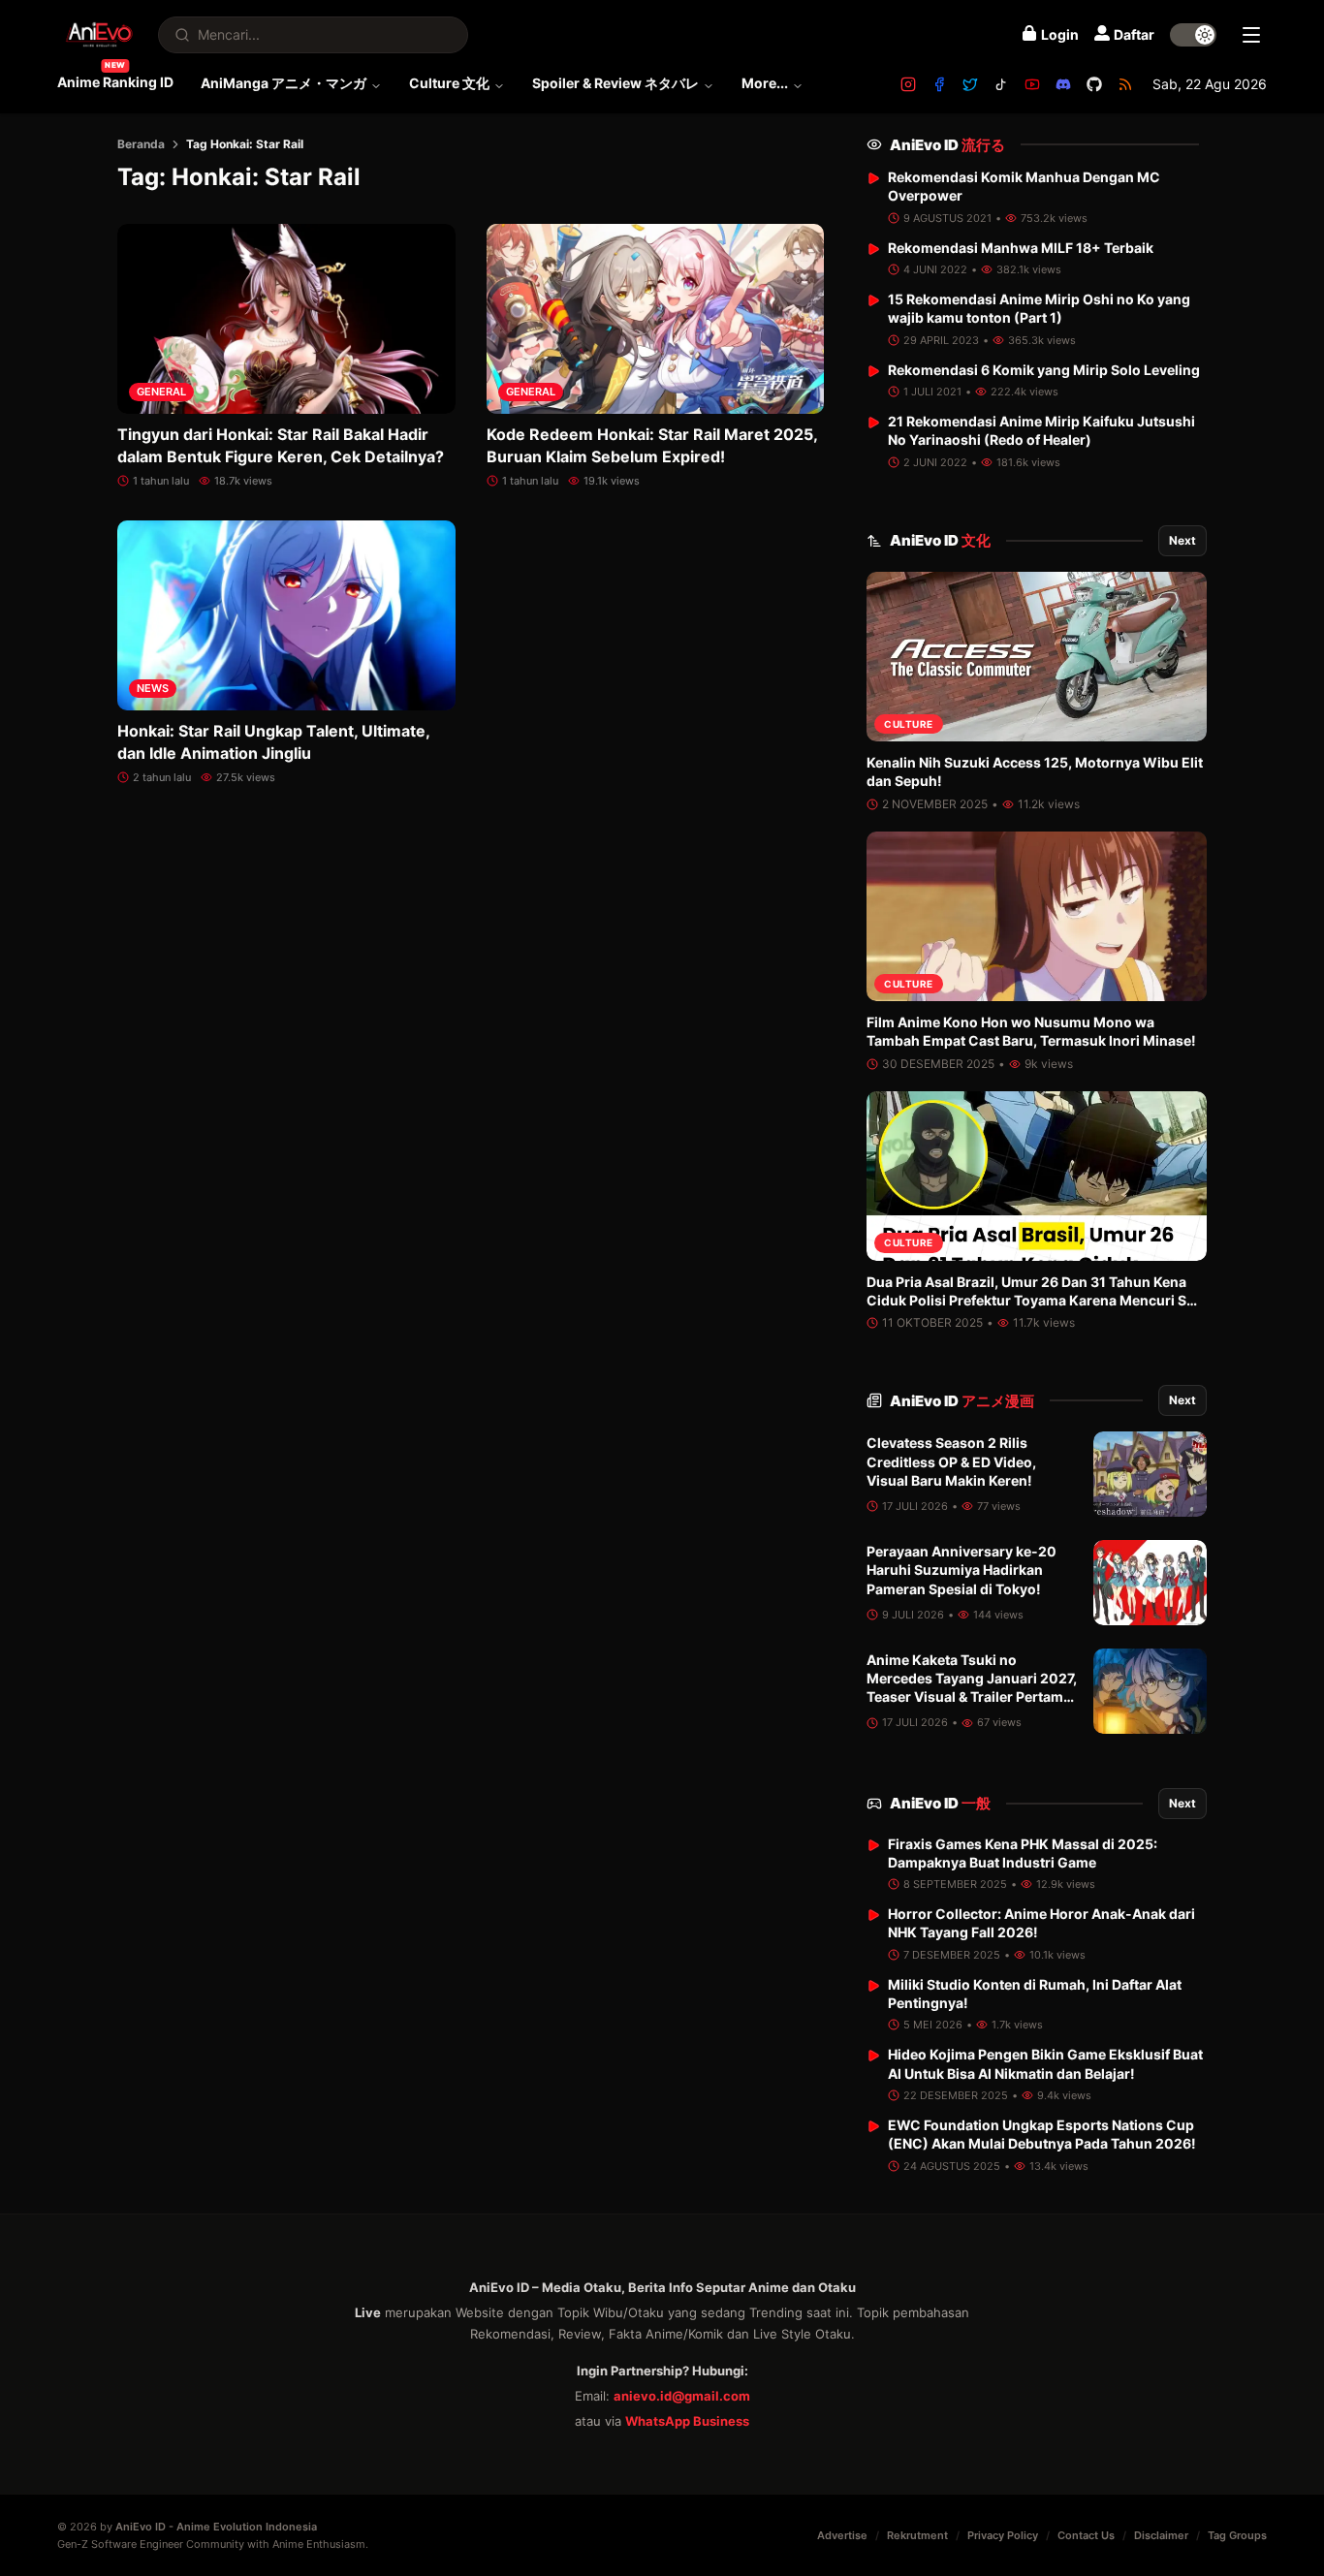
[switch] (1193, 35)
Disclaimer (1161, 2535)
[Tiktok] (1001, 84)
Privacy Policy (1003, 2535)
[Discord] (1063, 84)
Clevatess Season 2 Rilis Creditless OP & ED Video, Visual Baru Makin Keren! (951, 1461)
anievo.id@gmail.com (682, 2396)
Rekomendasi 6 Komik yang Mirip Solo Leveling (1044, 370)
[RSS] (1125, 84)
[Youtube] (1032, 84)
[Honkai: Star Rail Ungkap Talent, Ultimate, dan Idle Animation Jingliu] (286, 615)
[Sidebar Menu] (1251, 35)
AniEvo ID (947, 145)
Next (1182, 540)
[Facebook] (939, 84)
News (153, 688)
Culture (909, 724)
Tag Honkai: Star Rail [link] (245, 144)
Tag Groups (1237, 2535)
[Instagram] (908, 84)
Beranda (141, 144)
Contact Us (1086, 2535)
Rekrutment (917, 2535)
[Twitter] (970, 84)
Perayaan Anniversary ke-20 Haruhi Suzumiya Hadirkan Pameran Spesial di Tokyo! (961, 1570)
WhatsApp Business (687, 2421)
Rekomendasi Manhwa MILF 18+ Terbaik (1021, 248)
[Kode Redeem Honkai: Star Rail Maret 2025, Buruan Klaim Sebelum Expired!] (656, 319)
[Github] (1094, 84)
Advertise (842, 2535)
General (161, 392)
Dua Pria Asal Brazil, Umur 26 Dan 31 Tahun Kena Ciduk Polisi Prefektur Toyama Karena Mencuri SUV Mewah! (1036, 1301)
